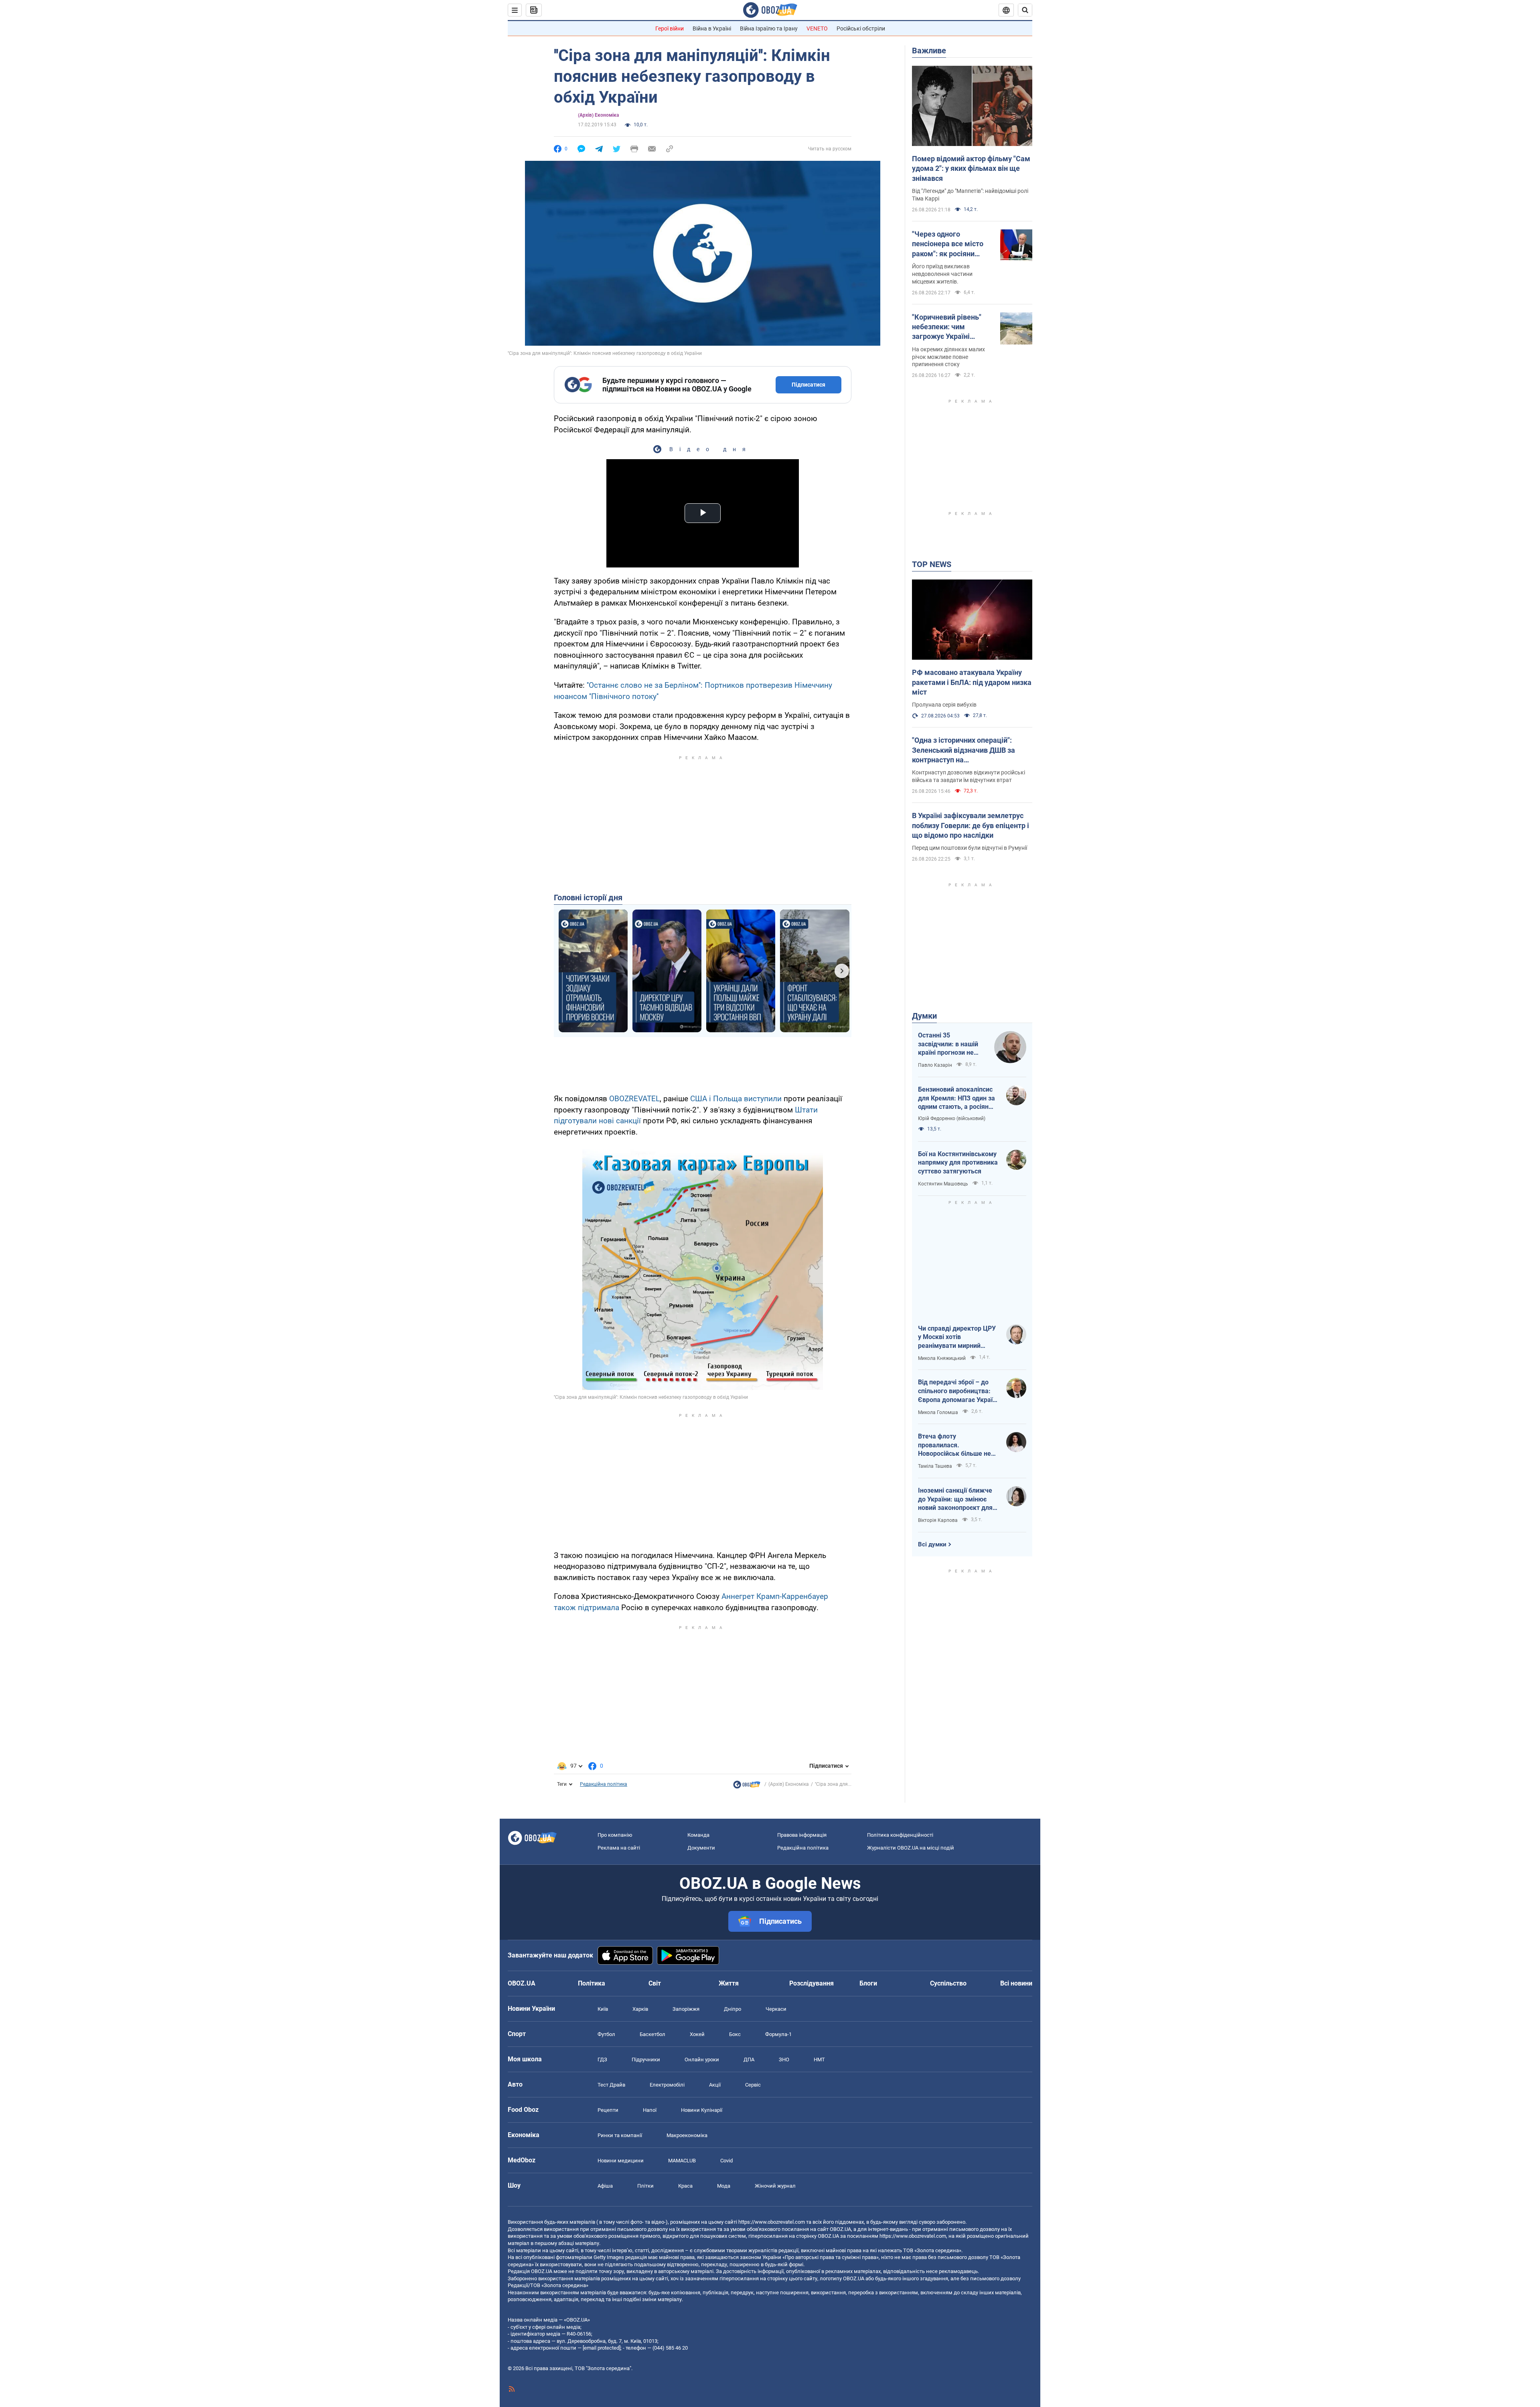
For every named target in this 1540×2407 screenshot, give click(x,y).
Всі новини (1016, 1983)
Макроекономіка (687, 2135)
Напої (650, 2110)
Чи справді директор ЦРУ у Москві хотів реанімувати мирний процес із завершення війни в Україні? (957, 1337)
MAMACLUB (682, 2161)
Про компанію (615, 1835)
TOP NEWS (932, 564)
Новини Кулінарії (702, 2110)
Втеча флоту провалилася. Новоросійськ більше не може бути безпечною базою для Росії (954, 1445)
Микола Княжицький (942, 1358)
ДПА (749, 2060)
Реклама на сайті (619, 1848)
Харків (640, 2009)
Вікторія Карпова (938, 1520)
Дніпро (733, 2009)
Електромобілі (667, 2085)
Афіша (605, 2186)
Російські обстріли (861, 28)
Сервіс (753, 2085)
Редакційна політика (604, 1784)
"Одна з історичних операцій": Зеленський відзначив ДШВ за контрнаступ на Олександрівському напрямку (964, 750)
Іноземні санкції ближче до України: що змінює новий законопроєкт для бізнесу (955, 1499)
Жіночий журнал (775, 2186)
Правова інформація (802, 1835)
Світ (655, 1983)
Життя (729, 1983)
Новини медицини (621, 2161)
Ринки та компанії (620, 2135)
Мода (724, 2186)
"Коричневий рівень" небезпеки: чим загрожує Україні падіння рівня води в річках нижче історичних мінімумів (948, 327)
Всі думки (932, 1544)
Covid (726, 2161)
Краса (685, 2186)
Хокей (697, 2034)
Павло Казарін (935, 1065)
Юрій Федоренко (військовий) (952, 1118)
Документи (701, 1848)
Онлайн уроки (702, 2060)
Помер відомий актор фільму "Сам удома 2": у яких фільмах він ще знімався (971, 168)
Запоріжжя (686, 2009)
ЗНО (784, 2060)
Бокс (735, 2034)
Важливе (929, 51)
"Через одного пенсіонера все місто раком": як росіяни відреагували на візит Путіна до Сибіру (949, 244)
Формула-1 (778, 2034)
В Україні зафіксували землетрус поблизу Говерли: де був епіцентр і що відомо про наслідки (971, 825)
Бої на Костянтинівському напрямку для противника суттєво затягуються (958, 1163)
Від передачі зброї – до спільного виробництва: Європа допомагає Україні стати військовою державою (958, 1391)
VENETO (817, 28)
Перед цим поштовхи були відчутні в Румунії (970, 848)
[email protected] (602, 2348)
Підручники (646, 2060)
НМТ (819, 2060)
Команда (698, 1835)
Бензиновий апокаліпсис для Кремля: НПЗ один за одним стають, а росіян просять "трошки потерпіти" (956, 1098)
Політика (592, 1983)
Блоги (868, 1983)
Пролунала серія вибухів (944, 705)
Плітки (645, 2186)
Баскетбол (652, 2034)
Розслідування (812, 1983)
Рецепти (608, 2110)
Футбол (606, 2034)
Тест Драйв (611, 2085)
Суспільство (948, 1983)
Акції (715, 2085)
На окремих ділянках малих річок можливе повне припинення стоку (948, 357)
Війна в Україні (712, 28)
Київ (603, 2009)
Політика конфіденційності (900, 1835)
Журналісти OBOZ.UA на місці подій (911, 1848)
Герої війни (670, 28)
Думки (924, 1016)
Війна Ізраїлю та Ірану (769, 28)
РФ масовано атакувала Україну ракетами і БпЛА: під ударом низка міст (972, 682)
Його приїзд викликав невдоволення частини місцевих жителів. (942, 274)
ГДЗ (602, 2060)
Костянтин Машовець (943, 1184)
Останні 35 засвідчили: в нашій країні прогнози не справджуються (948, 1044)
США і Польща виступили (736, 1099)
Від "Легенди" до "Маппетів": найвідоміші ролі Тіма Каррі (970, 195)
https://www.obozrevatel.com (772, 2222)
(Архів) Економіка (598, 115)
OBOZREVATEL (634, 1099)
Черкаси (776, 2009)
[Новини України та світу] (747, 1787)
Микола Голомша (938, 1412)
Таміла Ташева (935, 1466)
